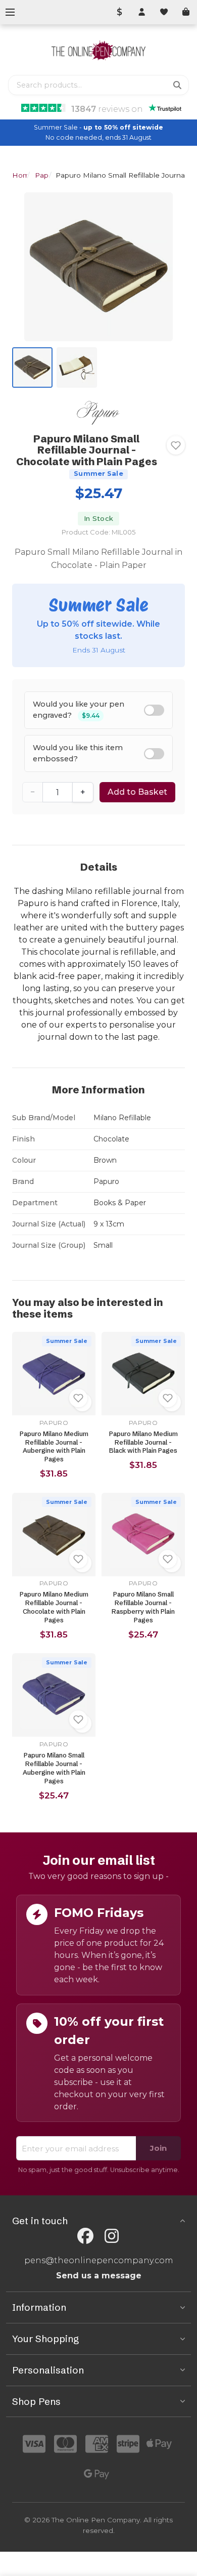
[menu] (10, 12)
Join (158, 2148)
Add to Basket (137, 792)
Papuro (47, 175)
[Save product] (176, 445)
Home (23, 175)
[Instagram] (112, 2236)
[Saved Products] (164, 12)
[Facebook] (85, 2236)
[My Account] (141, 12)
